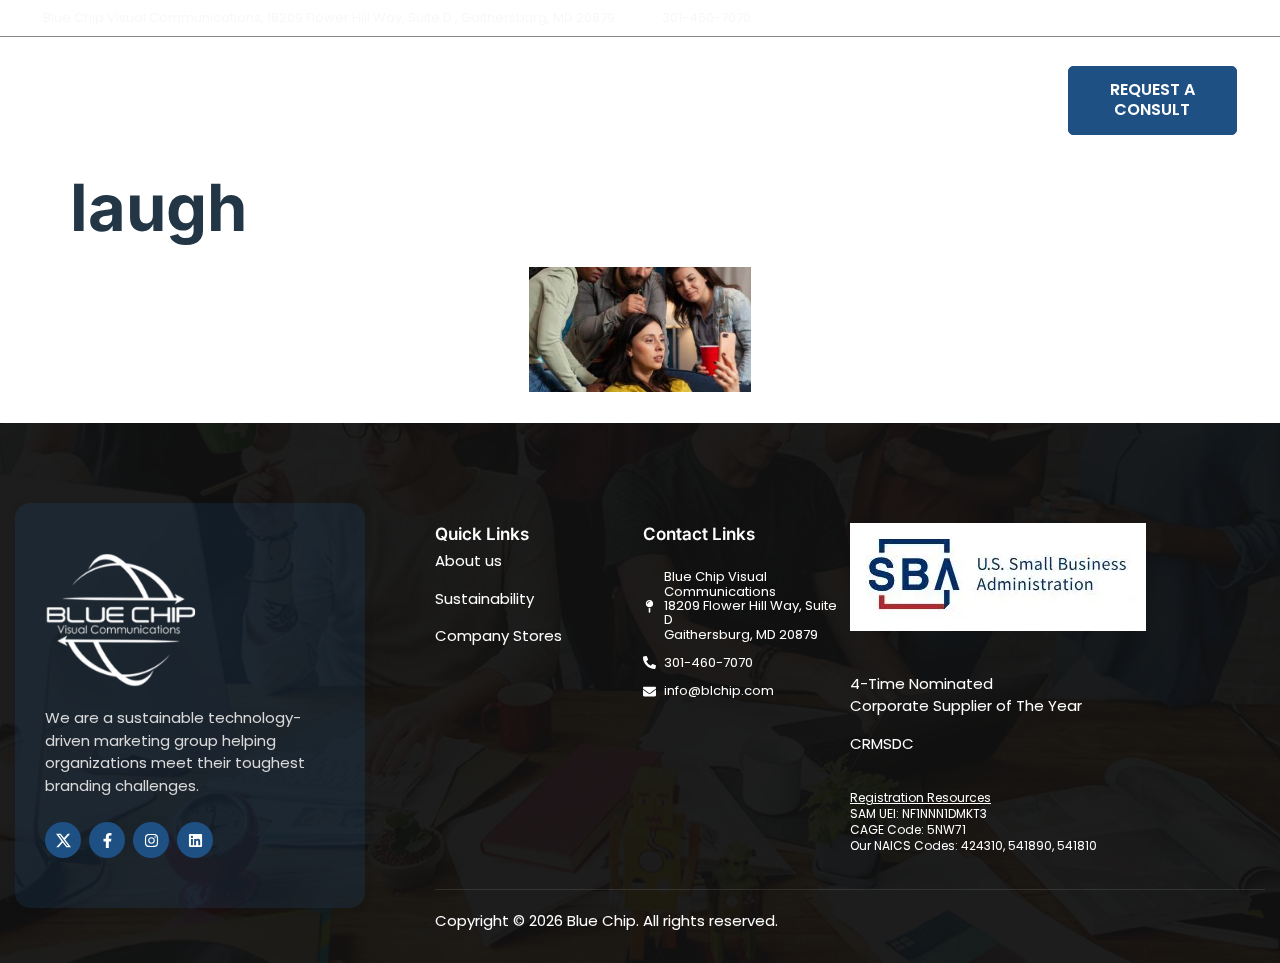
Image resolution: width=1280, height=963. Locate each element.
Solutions (586, 100)
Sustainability (738, 100)
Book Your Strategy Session (939, 100)
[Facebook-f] (107, 840)
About (491, 100)
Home (410, 100)
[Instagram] (1223, 18)
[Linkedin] (1257, 18)
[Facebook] (1189, 18)
